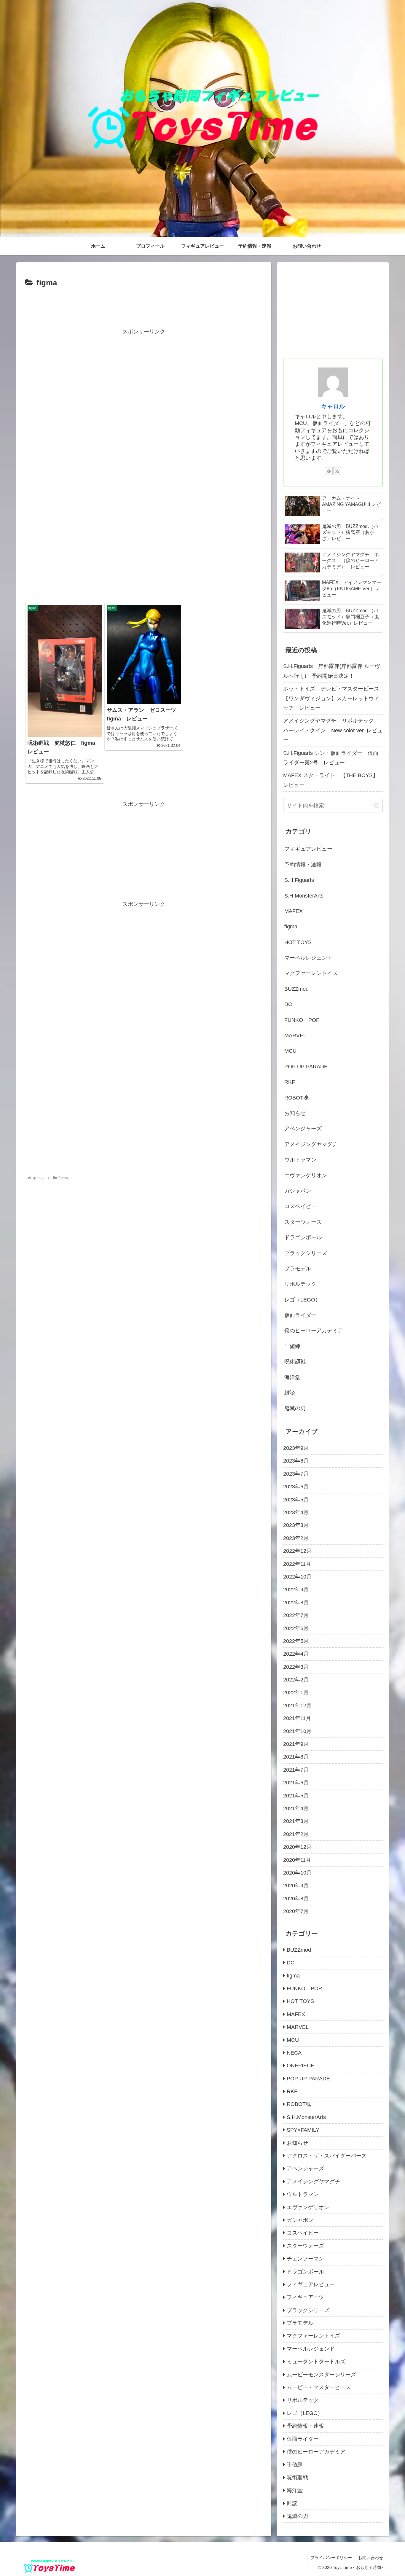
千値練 (292, 1346)
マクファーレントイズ (311, 973)
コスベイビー (300, 1206)
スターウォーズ (303, 1222)
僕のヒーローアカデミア (314, 1331)
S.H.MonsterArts (304, 896)
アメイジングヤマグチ (311, 1144)
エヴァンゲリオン (306, 1175)
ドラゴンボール (303, 1237)
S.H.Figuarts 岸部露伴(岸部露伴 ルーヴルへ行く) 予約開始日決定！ (332, 671)
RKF (290, 1082)
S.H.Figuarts (299, 880)
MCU (290, 1051)
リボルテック (300, 1284)
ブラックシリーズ (306, 1253)
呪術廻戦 (295, 1362)
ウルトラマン (300, 1160)
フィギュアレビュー (308, 849)
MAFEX (294, 911)
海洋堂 (292, 1377)
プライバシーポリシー (331, 2558)
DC (288, 1004)
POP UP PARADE (306, 1067)
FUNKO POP (302, 1020)
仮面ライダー (300, 1315)
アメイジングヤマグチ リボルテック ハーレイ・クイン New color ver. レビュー (333, 730)
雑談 (290, 1393)
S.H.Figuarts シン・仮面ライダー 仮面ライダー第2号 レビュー (331, 758)
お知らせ (295, 1113)
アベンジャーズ (303, 1129)
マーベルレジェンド (308, 958)
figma (291, 927)
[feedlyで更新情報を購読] (329, 471)
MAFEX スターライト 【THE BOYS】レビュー (331, 780)
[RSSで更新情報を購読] (337, 471)
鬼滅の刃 (295, 1408)
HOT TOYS (298, 942)
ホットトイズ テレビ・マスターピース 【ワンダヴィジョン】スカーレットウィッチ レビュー (333, 698)
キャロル (333, 406)
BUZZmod (296, 989)
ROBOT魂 (296, 1098)
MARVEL (295, 1035)
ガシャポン (298, 1191)
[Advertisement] (144, 306)
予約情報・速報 (303, 865)
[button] (377, 806)
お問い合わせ (371, 2558)
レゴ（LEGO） (302, 1300)
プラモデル (298, 1269)
